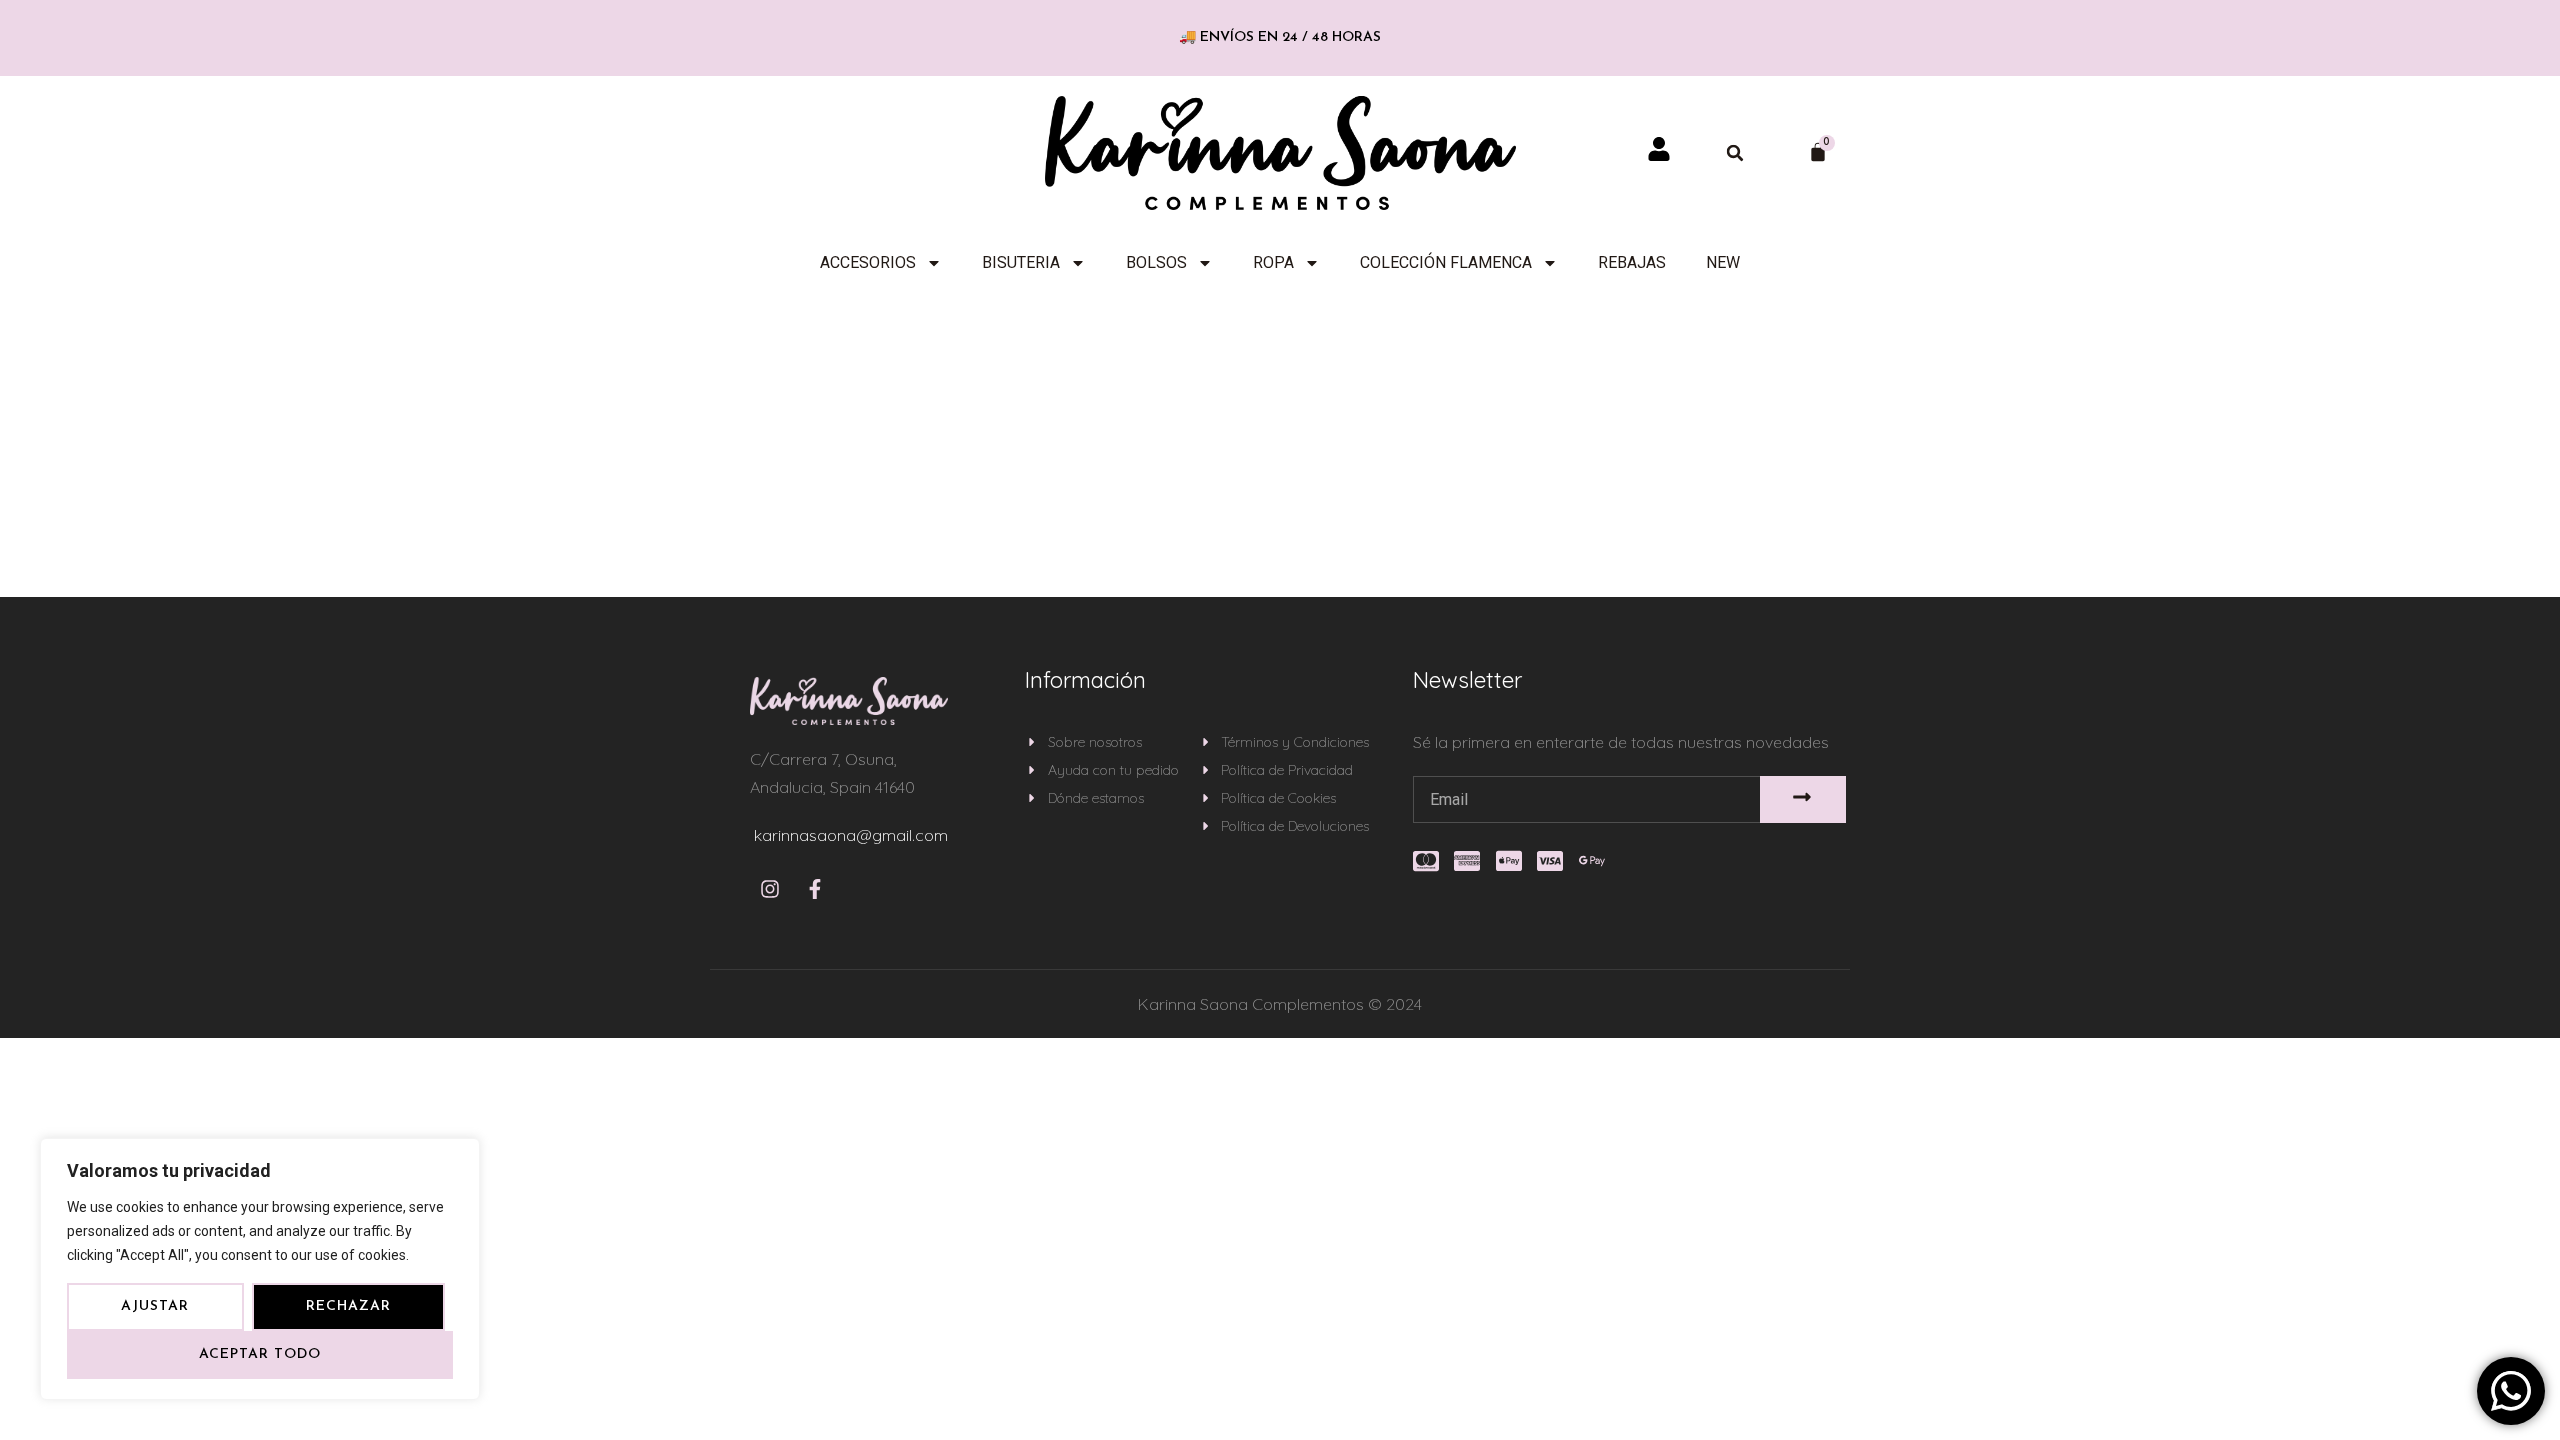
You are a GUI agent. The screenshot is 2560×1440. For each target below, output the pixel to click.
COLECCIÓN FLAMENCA (1446, 262)
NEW (1723, 262)
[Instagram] (770, 889)
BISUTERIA (1021, 262)
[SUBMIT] (1803, 799)
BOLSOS (1156, 262)
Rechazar (348, 1306)
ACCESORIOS (868, 262)
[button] (1735, 153)
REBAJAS (1632, 262)
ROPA (1273, 262)
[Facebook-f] (815, 889)
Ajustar (155, 1306)
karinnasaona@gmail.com (851, 835)
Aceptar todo (260, 1354)
